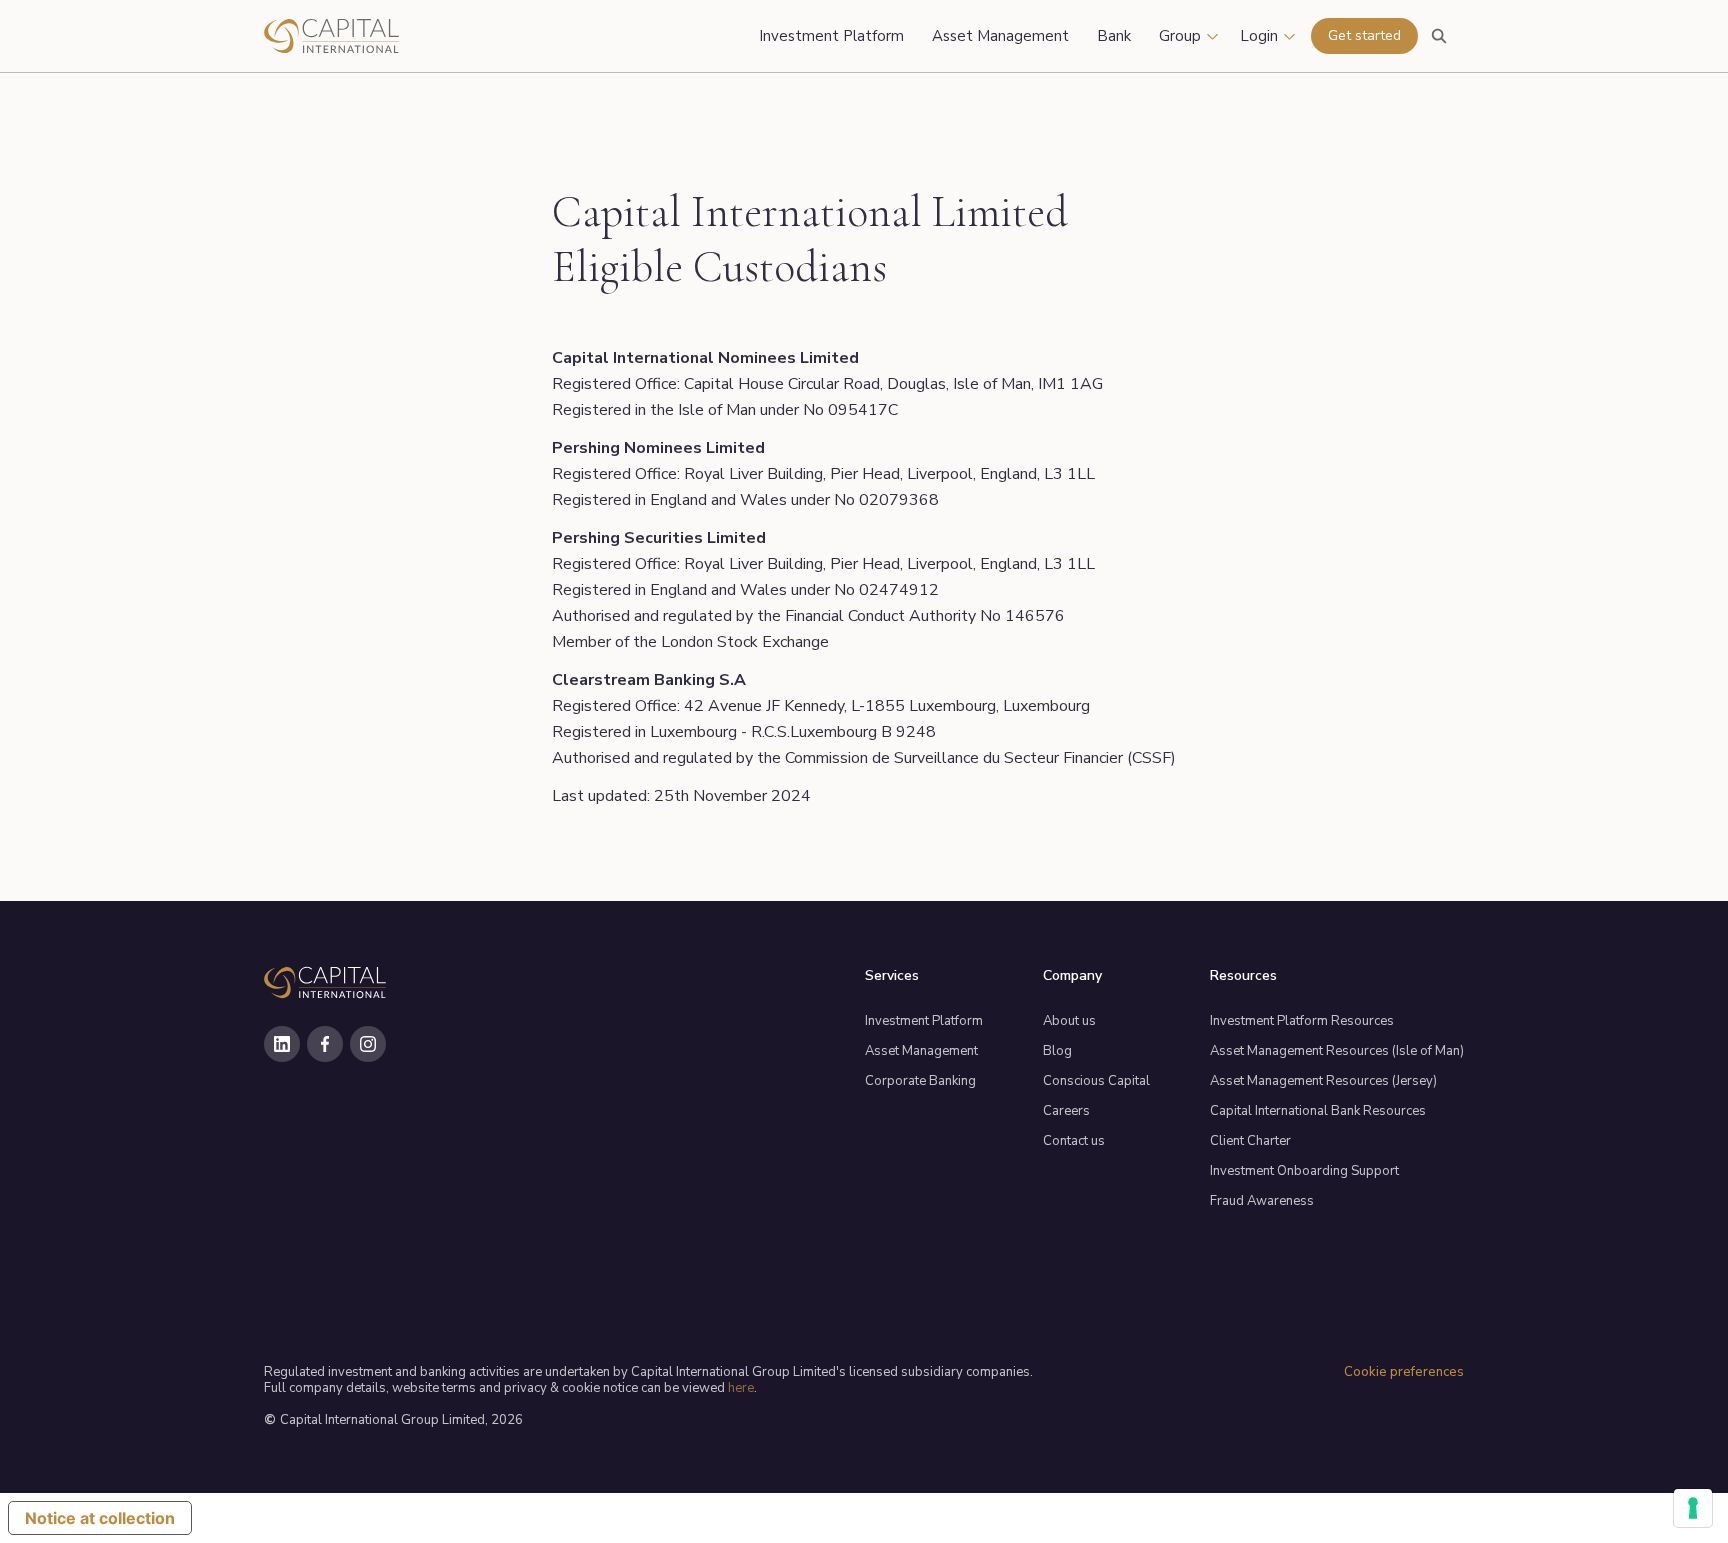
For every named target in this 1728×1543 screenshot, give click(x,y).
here (741, 1388)
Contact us (1074, 1141)
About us (1069, 1021)
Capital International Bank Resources (1318, 1111)
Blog (1057, 1051)
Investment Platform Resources (1302, 1021)
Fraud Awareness (1262, 1201)
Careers (1066, 1111)
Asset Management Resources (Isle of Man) (1337, 1051)
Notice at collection (100, 1518)
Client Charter (1250, 1141)
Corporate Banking (920, 1081)
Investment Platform (924, 1021)
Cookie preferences (1404, 1372)
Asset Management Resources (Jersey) (1323, 1081)
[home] (384, 36)
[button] (1189, 36)
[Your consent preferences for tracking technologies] (1693, 1508)
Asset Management (921, 1051)
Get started (1364, 35)
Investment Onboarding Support (1304, 1171)
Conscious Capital (1096, 1081)
